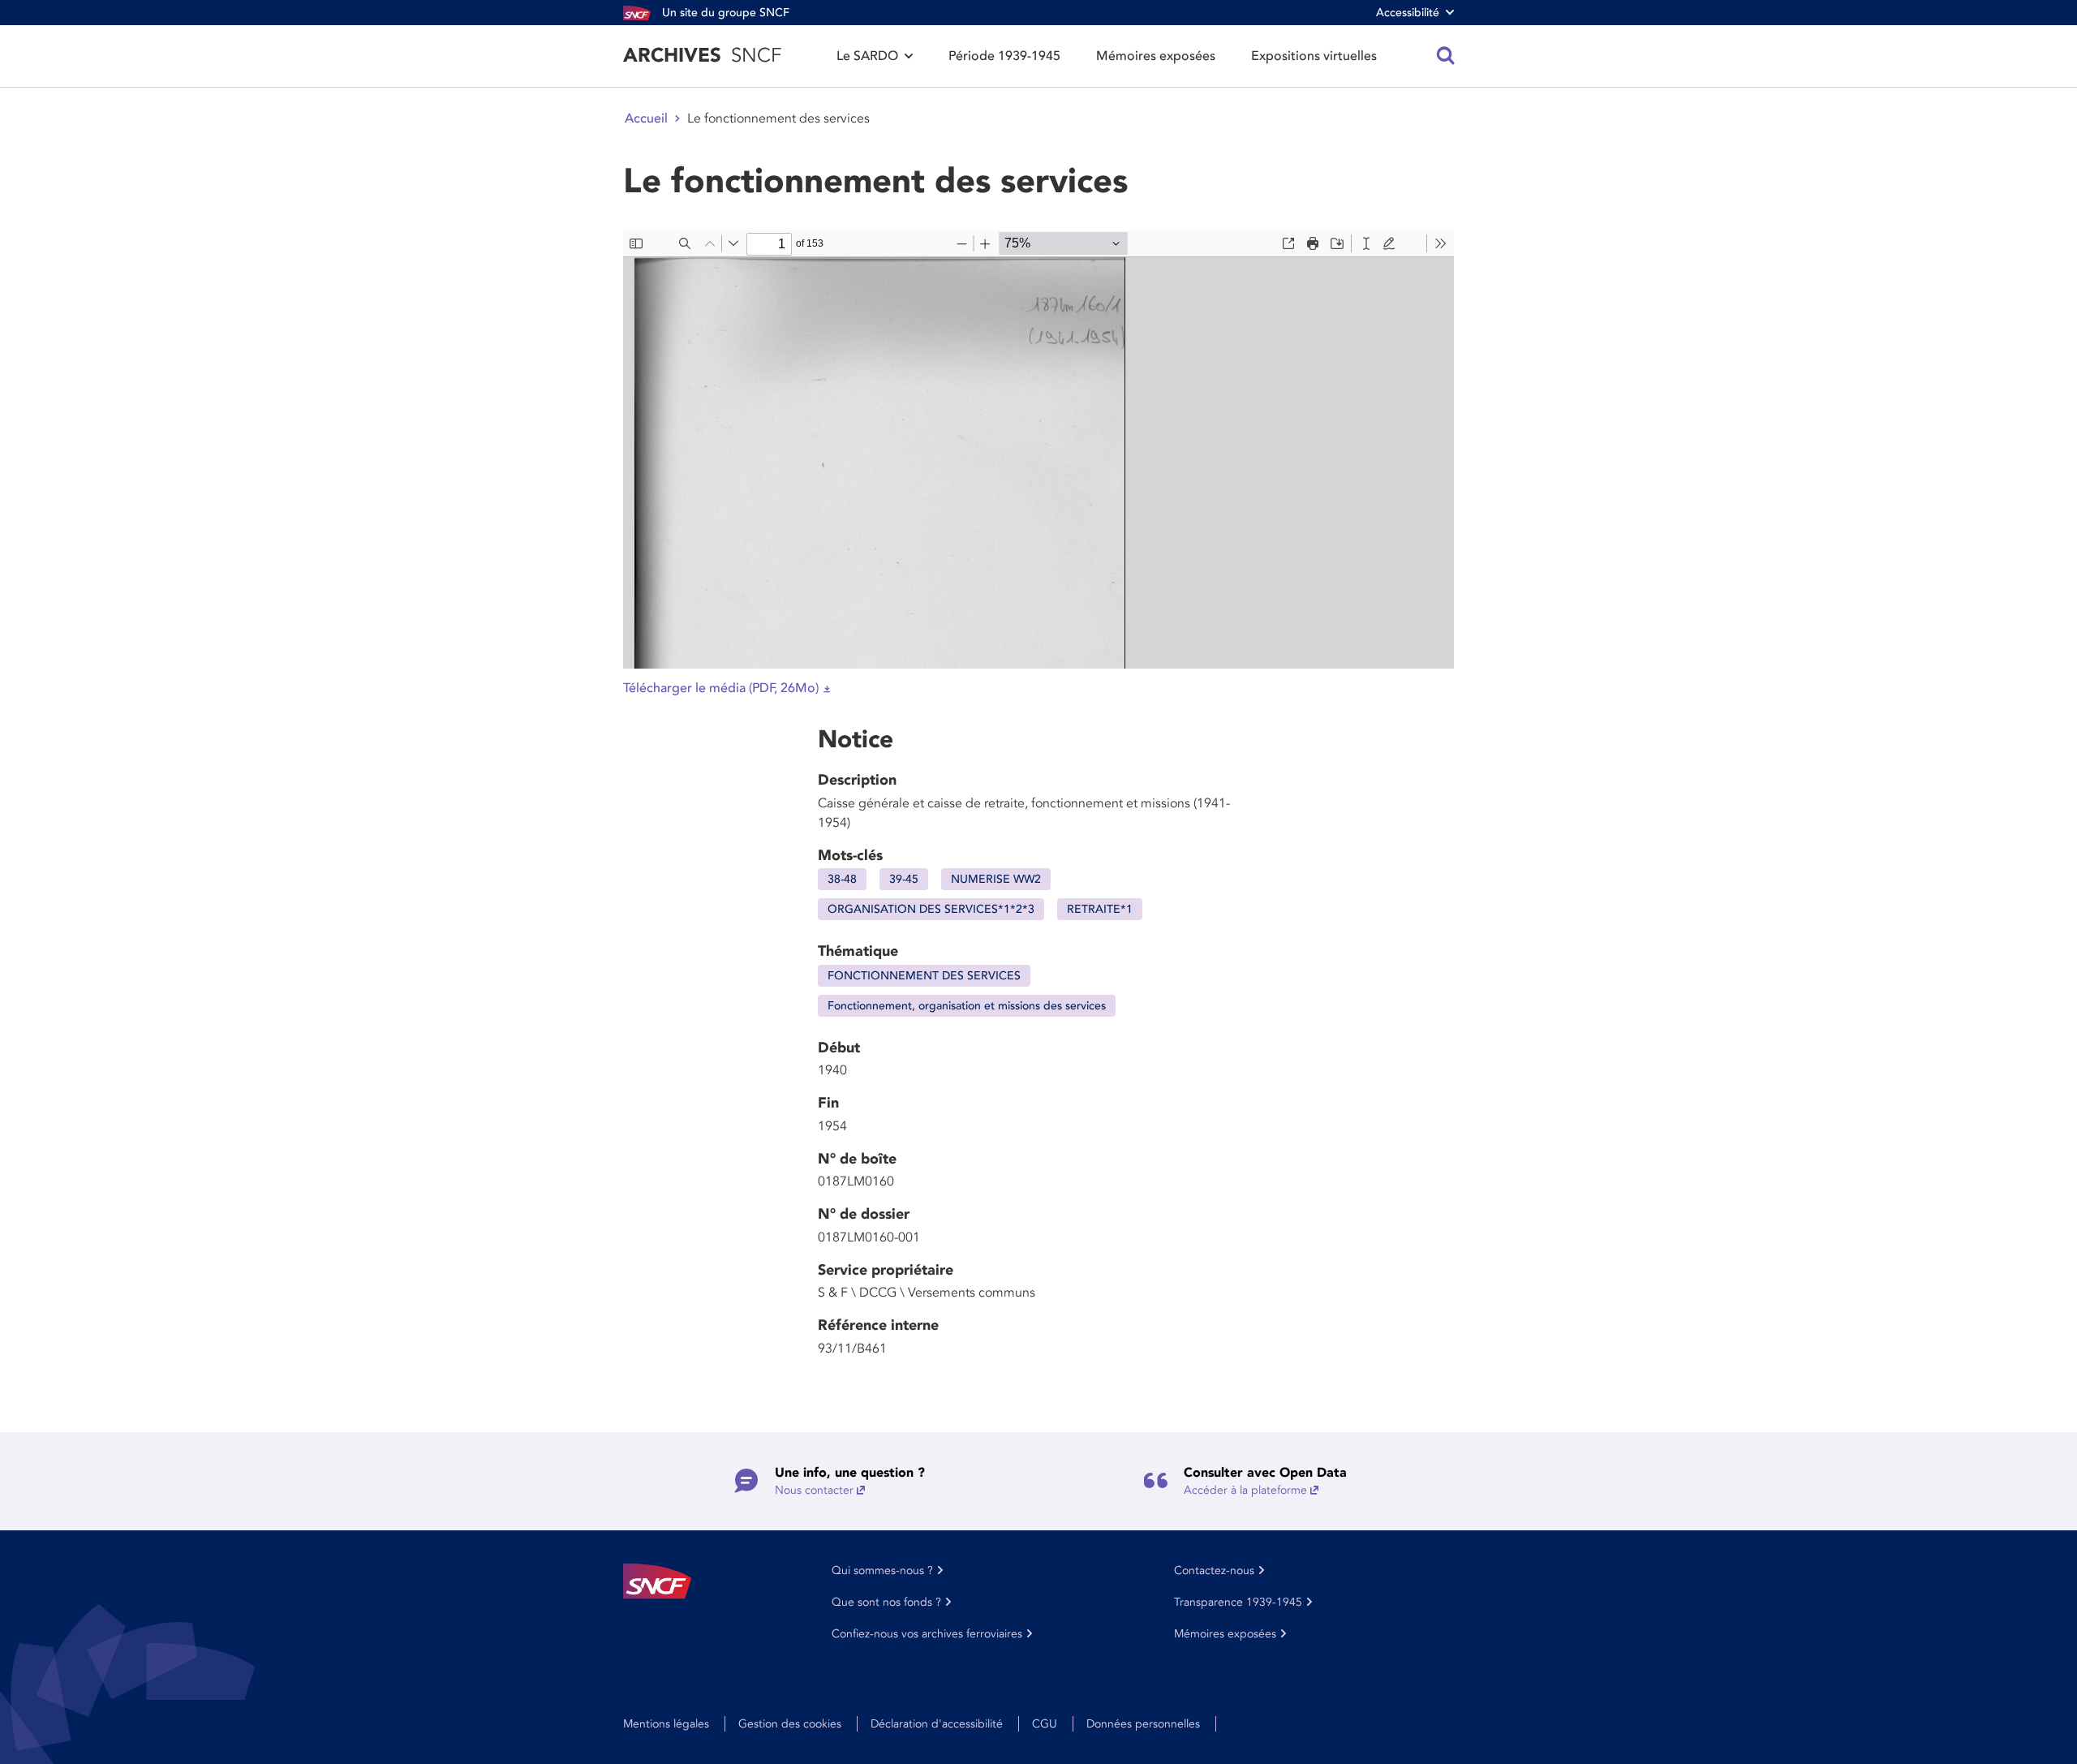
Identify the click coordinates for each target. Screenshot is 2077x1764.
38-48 (842, 879)
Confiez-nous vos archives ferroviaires (927, 1634)
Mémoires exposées (1156, 56)
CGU (1045, 1724)
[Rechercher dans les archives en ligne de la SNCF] (1446, 56)
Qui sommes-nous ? (882, 1570)
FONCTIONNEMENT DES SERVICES (924, 976)
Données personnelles (1143, 1724)
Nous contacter (814, 1490)
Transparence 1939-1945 (1238, 1602)
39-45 (904, 879)
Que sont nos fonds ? (886, 1602)
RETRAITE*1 (1100, 909)
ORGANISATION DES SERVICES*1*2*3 (931, 909)
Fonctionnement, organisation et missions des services (967, 1006)
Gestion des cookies (790, 1724)
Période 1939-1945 (1004, 56)
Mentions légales (666, 1724)
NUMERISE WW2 (996, 879)
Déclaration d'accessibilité (937, 1724)
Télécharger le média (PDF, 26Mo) (721, 688)
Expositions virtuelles (1314, 56)
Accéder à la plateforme (1245, 1490)
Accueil (646, 118)
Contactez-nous (1214, 1570)
